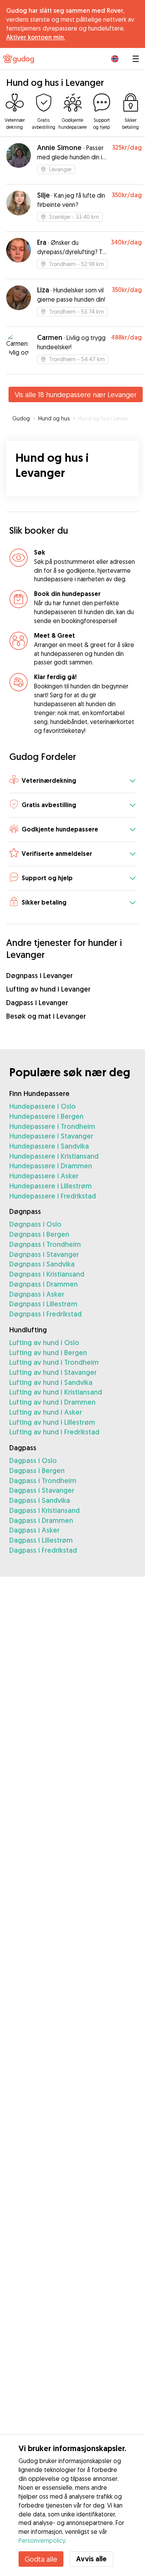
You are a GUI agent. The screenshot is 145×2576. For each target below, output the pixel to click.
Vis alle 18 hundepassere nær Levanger (76, 394)
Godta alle (41, 2559)
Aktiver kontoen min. (36, 37)
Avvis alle (91, 2559)
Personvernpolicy (42, 2540)
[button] (72, 781)
